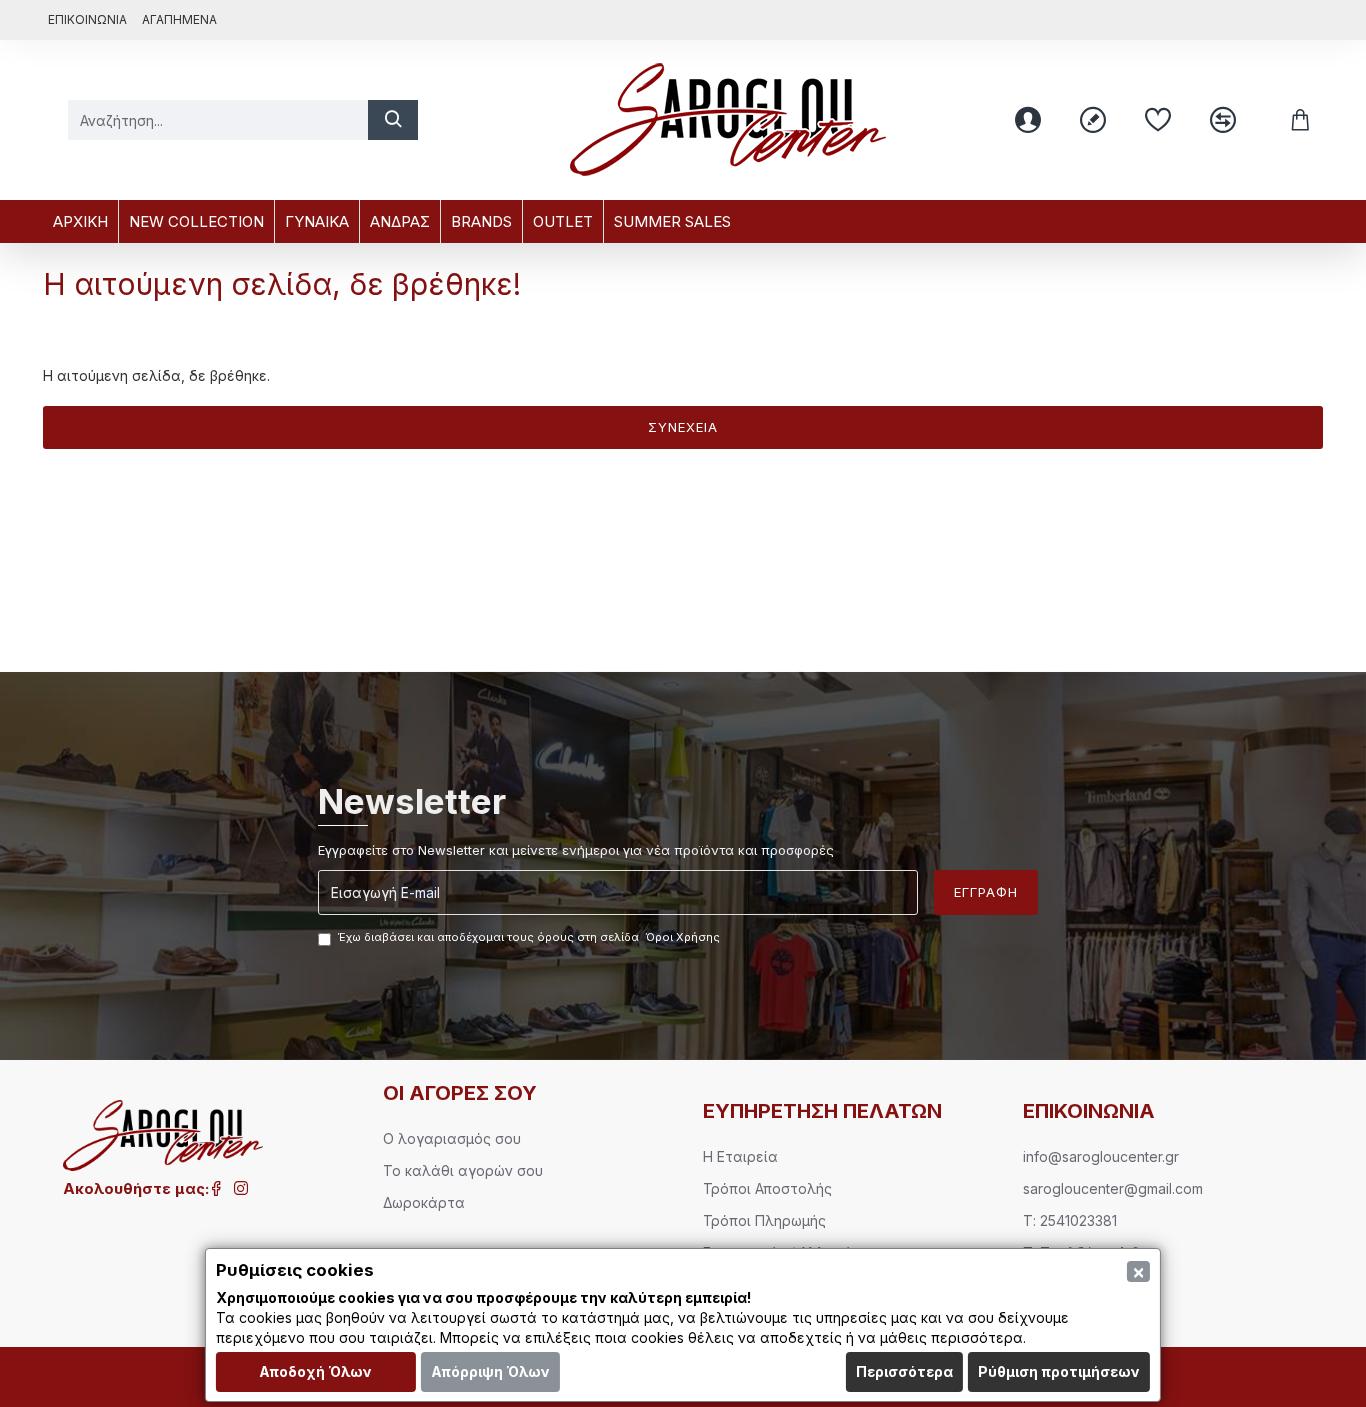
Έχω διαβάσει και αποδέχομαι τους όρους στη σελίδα (529, 937)
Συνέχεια (683, 427)
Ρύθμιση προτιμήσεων (1059, 1371)
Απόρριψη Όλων (490, 1371)
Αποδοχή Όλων (315, 1371)
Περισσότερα (904, 1371)
